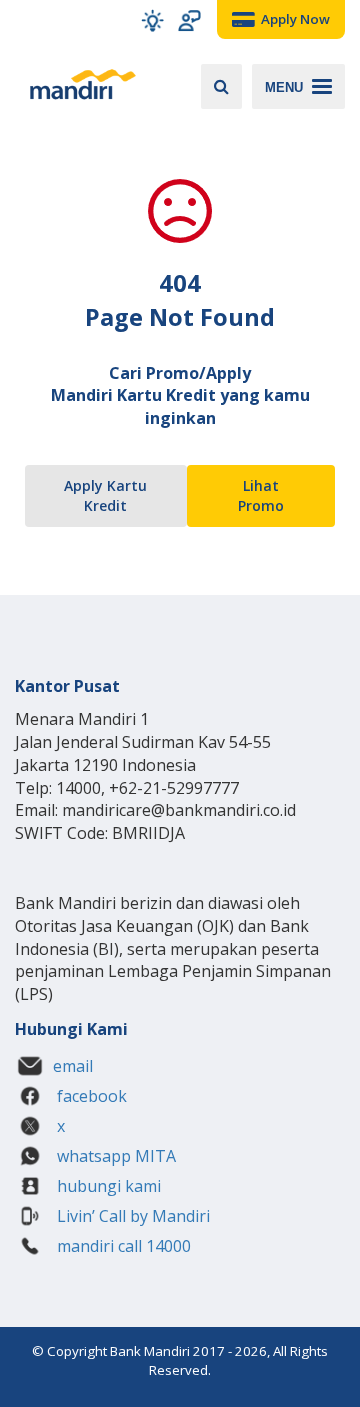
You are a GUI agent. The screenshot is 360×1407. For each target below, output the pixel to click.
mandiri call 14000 (122, 1246)
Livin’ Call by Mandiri (131, 1216)
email (73, 1066)
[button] (152, 20)
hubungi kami (107, 1186)
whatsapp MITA (114, 1156)
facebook (90, 1096)
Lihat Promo (261, 495)
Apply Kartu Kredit (105, 495)
